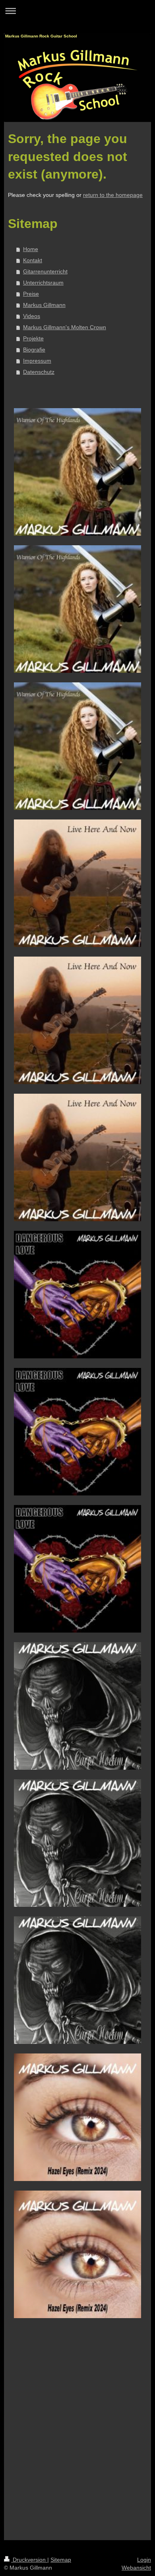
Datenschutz (39, 372)
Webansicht (136, 2568)
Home (31, 249)
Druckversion (29, 2560)
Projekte (33, 338)
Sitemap (61, 2560)
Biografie (34, 350)
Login (144, 2560)
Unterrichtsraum (43, 283)
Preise (31, 294)
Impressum (37, 361)
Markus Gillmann (44, 305)
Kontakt (33, 260)
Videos (32, 316)
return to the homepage (113, 195)
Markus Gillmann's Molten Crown (65, 327)
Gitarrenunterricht (45, 271)
